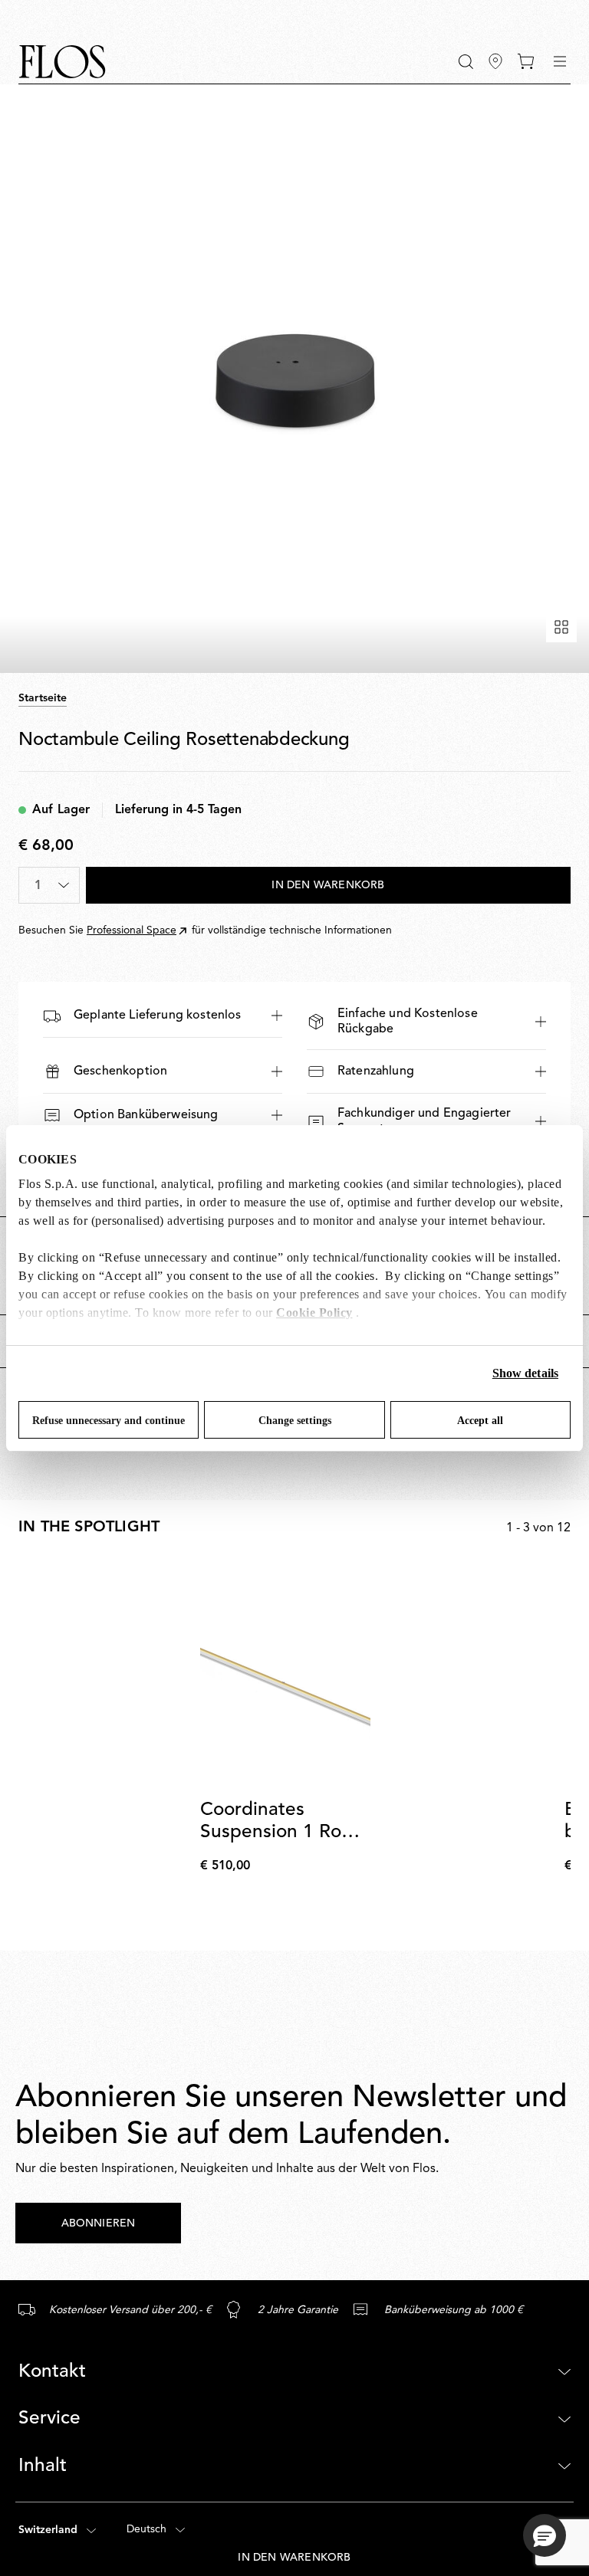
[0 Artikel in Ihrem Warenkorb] (526, 61)
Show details (525, 1373)
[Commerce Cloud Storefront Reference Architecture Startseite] (62, 62)
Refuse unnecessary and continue (109, 1421)
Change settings (295, 1421)
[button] (466, 62)
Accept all (480, 1421)
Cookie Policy (314, 1313)
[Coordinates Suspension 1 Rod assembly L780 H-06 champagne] (285, 1674)
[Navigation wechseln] (560, 61)
